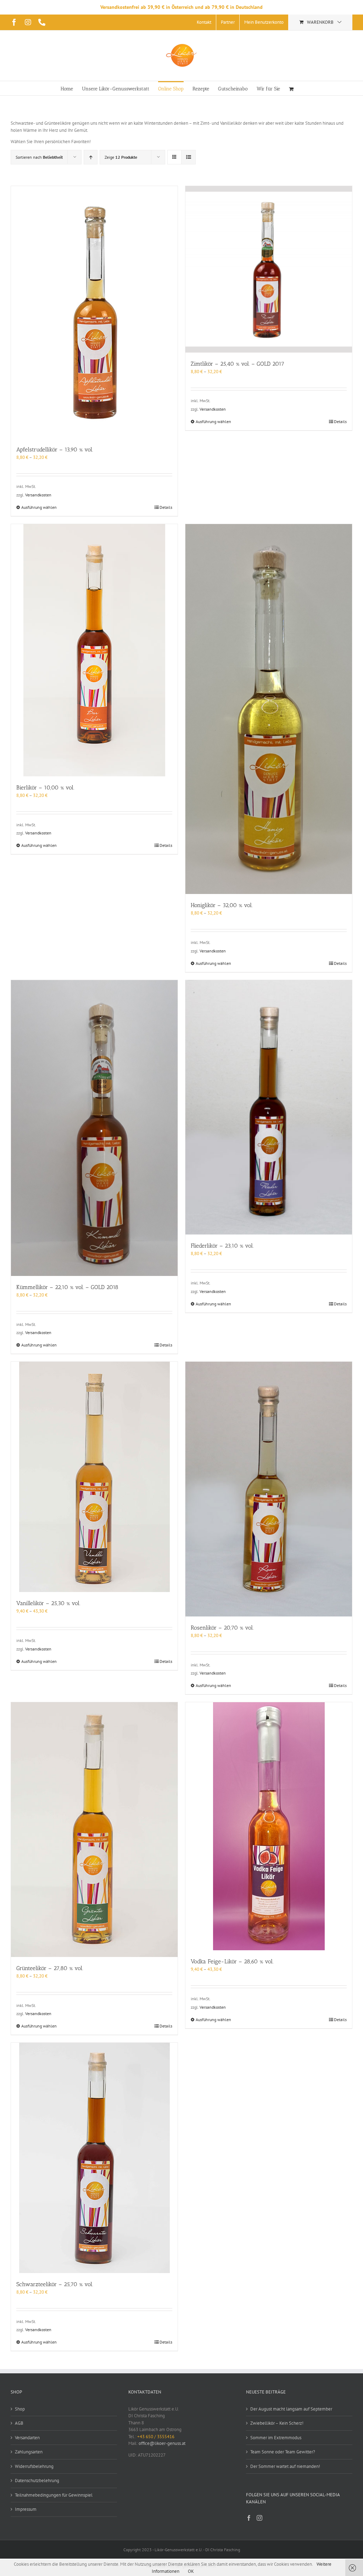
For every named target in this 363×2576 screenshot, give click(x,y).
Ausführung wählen (39, 507)
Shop (20, 2409)
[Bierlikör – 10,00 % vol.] (94, 650)
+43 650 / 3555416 (156, 2437)
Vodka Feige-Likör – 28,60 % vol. (232, 1961)
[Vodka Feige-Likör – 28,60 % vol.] (269, 1826)
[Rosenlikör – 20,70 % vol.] (269, 1489)
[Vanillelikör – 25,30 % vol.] (94, 1477)
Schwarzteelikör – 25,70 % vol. (55, 2284)
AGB (19, 2423)
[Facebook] (249, 2518)
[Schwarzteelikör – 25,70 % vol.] (94, 2158)
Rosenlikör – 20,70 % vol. (222, 1628)
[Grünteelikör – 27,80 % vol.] (94, 1829)
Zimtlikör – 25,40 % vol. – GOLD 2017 (238, 364)
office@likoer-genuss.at (162, 2443)
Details (166, 507)
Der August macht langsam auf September (291, 2409)
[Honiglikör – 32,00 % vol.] (269, 709)
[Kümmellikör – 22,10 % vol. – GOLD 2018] (94, 1128)
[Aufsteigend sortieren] (91, 157)
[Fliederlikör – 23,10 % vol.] (269, 1107)
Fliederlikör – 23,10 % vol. (222, 1246)
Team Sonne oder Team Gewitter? (283, 2452)
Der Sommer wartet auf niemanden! (285, 2466)
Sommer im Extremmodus (276, 2438)
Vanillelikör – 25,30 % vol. (48, 1603)
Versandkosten (38, 495)
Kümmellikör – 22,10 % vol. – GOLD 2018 (67, 1287)
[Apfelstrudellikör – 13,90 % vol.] (94, 312)
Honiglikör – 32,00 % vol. (222, 905)
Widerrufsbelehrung (34, 2466)
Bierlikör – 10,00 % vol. (45, 788)
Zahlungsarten (29, 2452)
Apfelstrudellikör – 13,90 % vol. (55, 449)
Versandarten (27, 2438)
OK (191, 2571)
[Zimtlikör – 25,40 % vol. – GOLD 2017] (269, 269)
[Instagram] (259, 2518)
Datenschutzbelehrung (37, 2481)
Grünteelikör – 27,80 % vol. (50, 1968)
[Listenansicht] (188, 157)
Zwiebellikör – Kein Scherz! (277, 2423)
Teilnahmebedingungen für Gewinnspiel (54, 2495)
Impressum (26, 2509)
